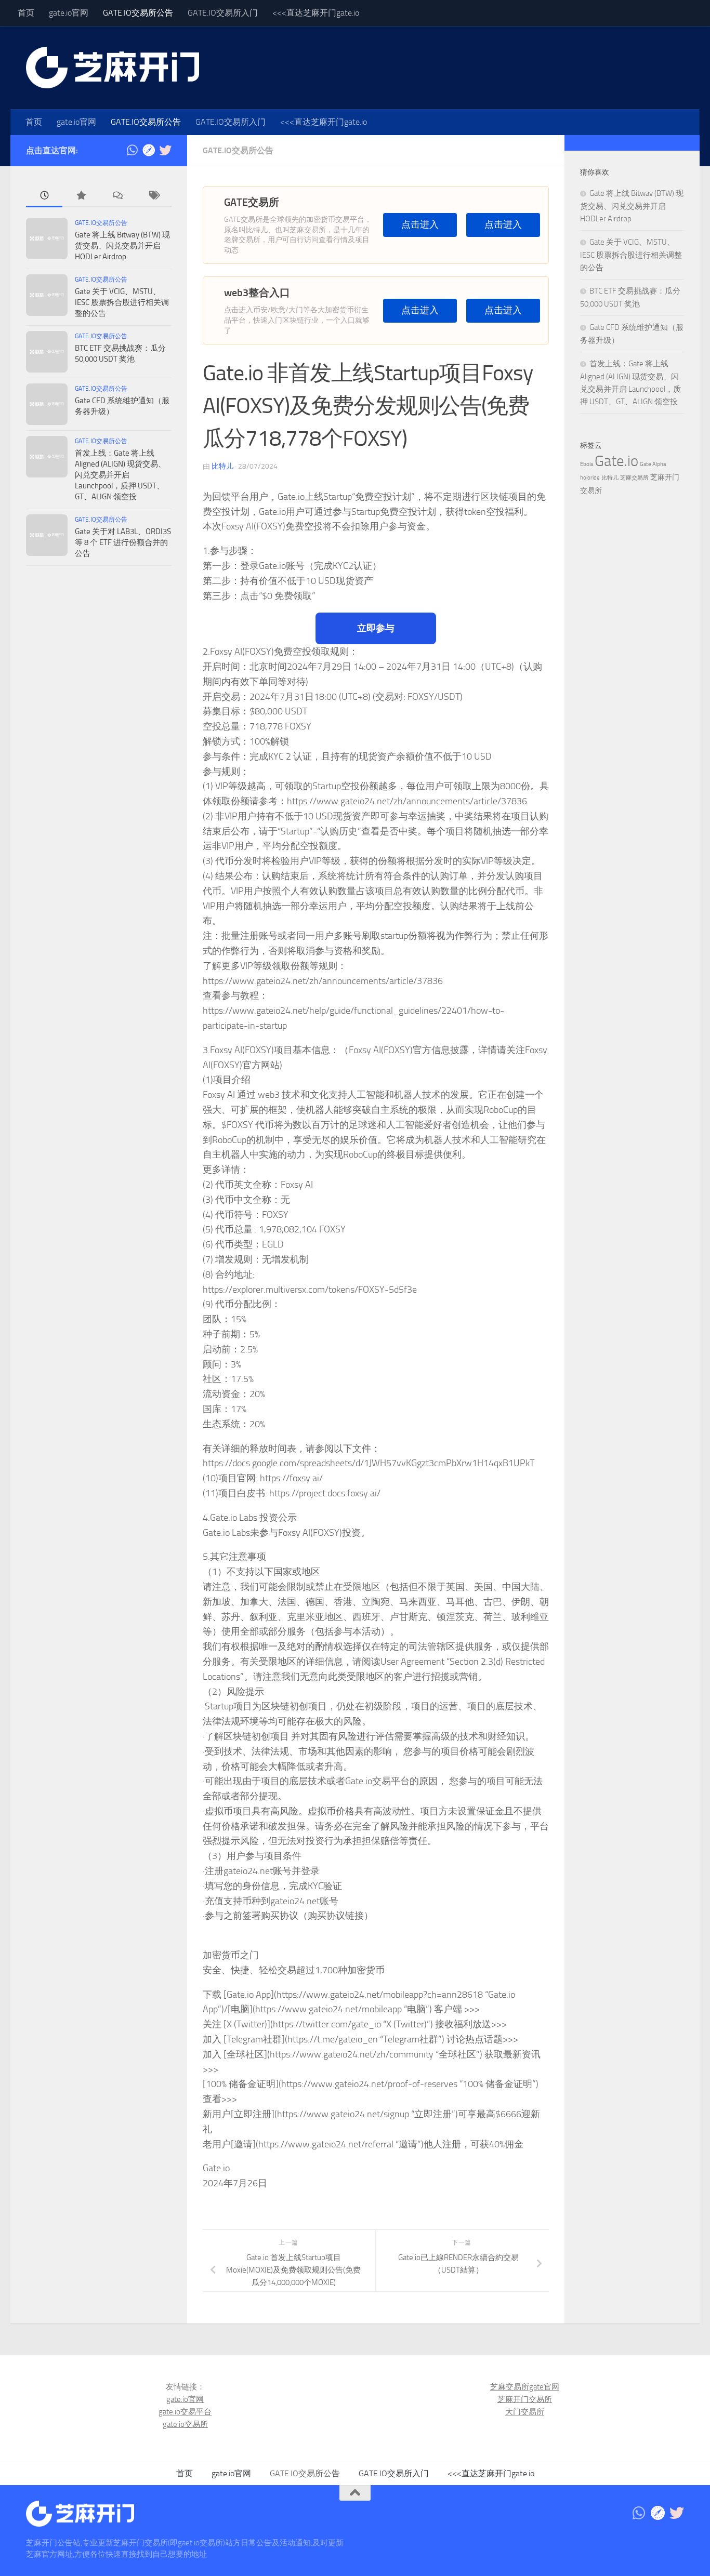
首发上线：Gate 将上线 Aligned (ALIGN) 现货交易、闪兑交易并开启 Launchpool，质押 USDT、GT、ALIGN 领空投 (120, 475)
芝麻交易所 (634, 478)
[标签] (153, 196)
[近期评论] (117, 196)
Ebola (587, 464)
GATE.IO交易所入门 (223, 13)
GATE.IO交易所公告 (138, 13)
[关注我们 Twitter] (165, 150)
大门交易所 (525, 2412)
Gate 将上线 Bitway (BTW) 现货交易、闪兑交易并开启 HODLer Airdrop (122, 246)
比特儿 (222, 466)
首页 (26, 13)
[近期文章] (44, 196)
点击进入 (420, 225)
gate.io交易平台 (185, 2412)
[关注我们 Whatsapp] (132, 150)
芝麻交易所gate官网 (525, 2387)
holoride (590, 478)
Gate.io (616, 461)
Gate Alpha (653, 464)
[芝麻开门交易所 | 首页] (113, 68)
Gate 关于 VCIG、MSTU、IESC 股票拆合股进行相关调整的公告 (122, 302)
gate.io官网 (69, 13)
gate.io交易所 (185, 2424)
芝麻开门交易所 (525, 2399)
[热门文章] (81, 196)
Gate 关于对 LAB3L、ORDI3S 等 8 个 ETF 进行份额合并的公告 (123, 542)
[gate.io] (149, 150)
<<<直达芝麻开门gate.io (316, 13)
